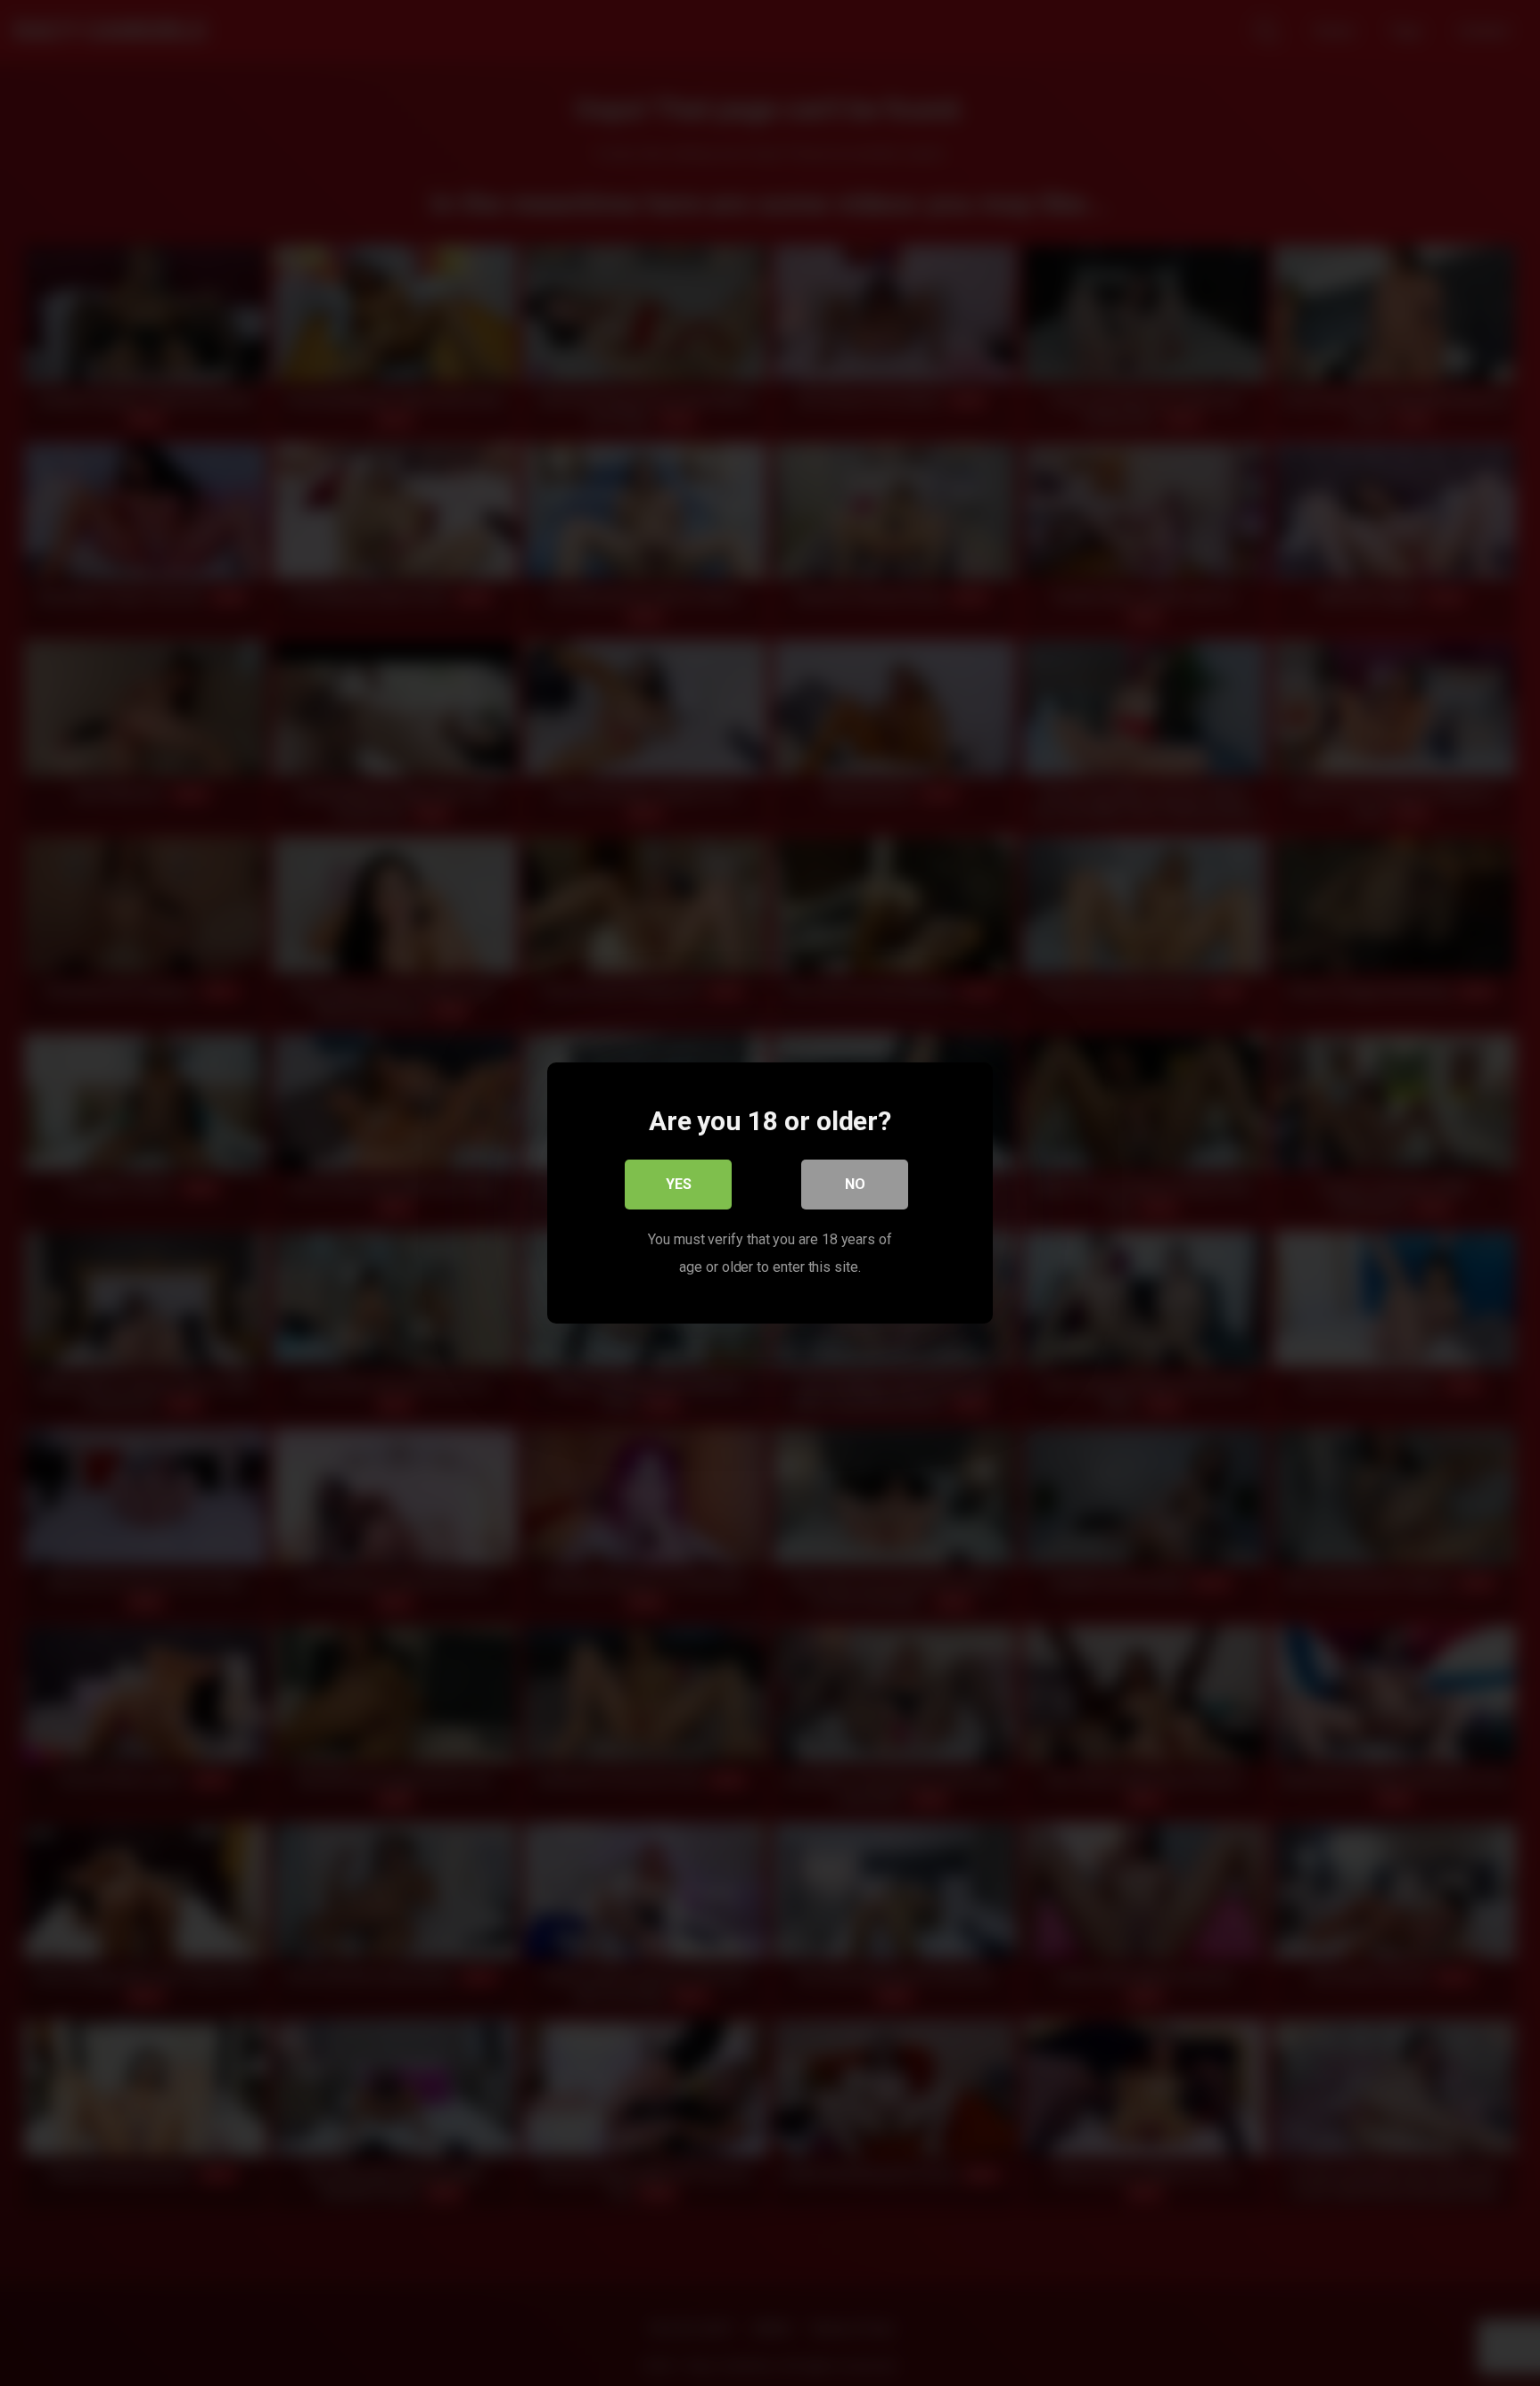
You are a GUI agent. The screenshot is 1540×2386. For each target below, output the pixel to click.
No (855, 1184)
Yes (679, 1184)
